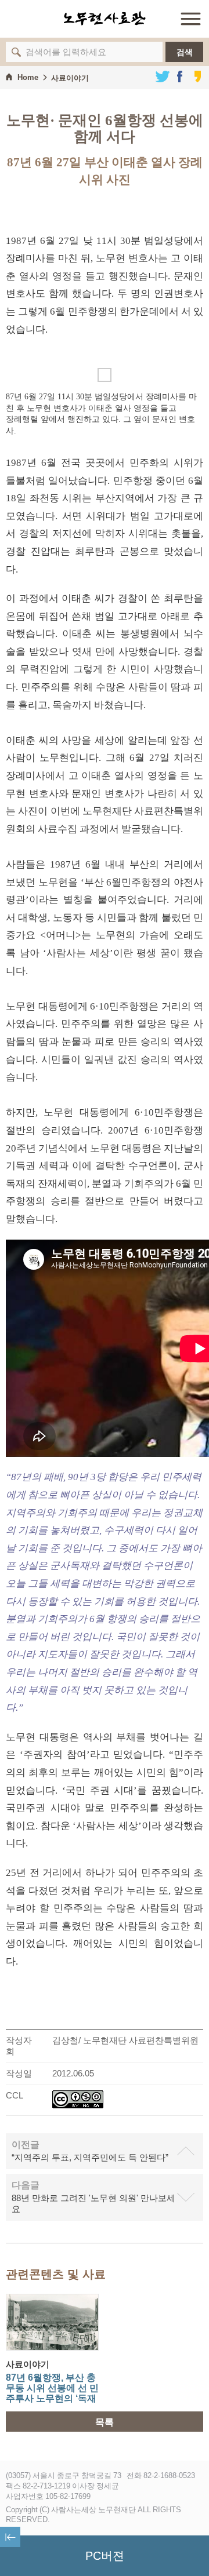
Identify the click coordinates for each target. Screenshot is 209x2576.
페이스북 (180, 76)
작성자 (19, 2040)
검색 (185, 52)
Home (28, 77)
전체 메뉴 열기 (190, 19)
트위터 (163, 76)
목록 (105, 2422)
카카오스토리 (197, 76)
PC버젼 (105, 2556)
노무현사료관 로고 (105, 19)
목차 (10, 2537)
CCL (15, 2095)
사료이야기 (70, 78)
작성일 (19, 2073)
